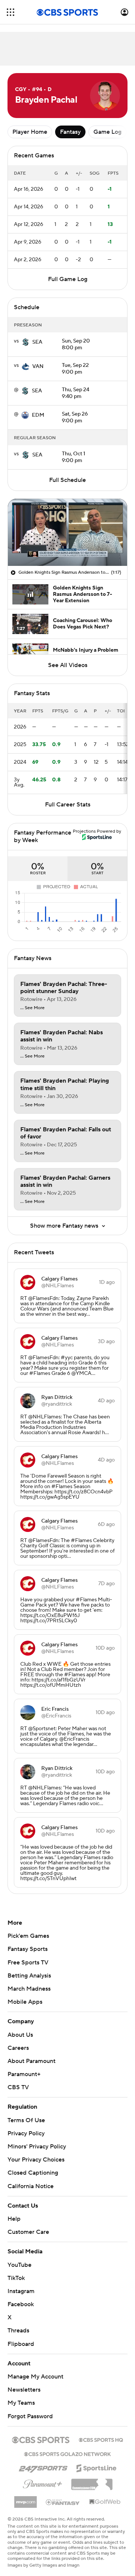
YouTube (19, 2265)
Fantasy (70, 132)
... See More (32, 1008)
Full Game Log (68, 279)
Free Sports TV (28, 1963)
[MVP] (25, 2499)
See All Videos (68, 665)
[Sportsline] (97, 2467)
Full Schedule (67, 480)
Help (14, 2219)
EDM (38, 415)
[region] (67, 532)
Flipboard (21, 2344)
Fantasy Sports (28, 1949)
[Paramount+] (43, 2483)
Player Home (30, 132)
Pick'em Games (28, 1936)
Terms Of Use (26, 2120)
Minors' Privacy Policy (37, 2147)
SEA (37, 342)
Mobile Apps (25, 2002)
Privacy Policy (26, 2133)
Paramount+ (24, 2074)
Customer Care (28, 2232)
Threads (18, 2331)
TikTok (16, 2278)
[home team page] (25, 342)
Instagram (21, 2291)
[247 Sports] (43, 2467)
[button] (10, 12)
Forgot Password (30, 2416)
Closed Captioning (33, 2173)
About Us (20, 2035)
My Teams (21, 2403)
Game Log (107, 132)
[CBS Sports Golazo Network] (67, 2453)
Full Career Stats (68, 805)
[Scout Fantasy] (63, 2502)
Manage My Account (35, 2377)
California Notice (31, 2186)
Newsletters (24, 2390)
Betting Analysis (29, 1976)
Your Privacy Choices (36, 2160)
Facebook (21, 2304)
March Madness (29, 1989)
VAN (38, 367)
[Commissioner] (92, 2482)
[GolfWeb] (105, 2502)
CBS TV (18, 2087)
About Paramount (31, 2061)
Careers (18, 2048)
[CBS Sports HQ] (101, 2439)
